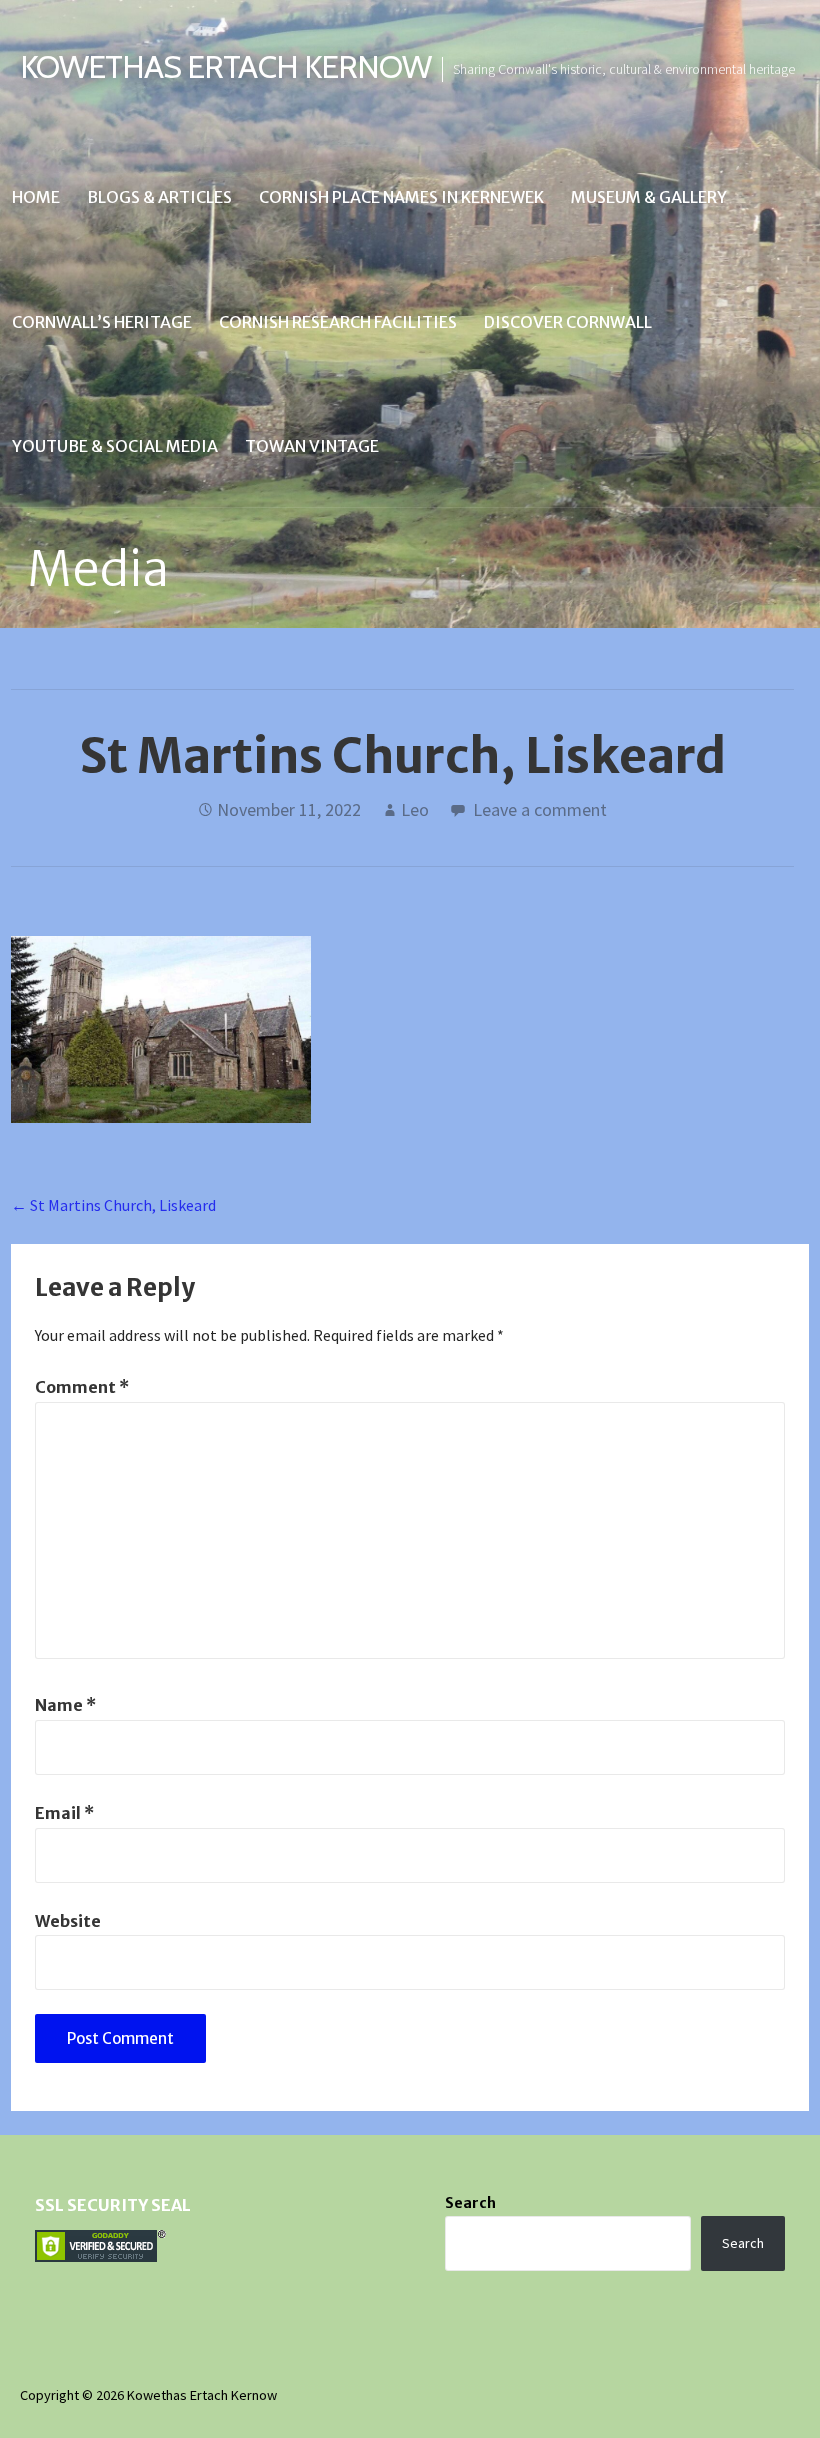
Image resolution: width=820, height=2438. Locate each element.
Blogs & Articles (159, 197)
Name (65, 1705)
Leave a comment (540, 809)
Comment (82, 1387)
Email (64, 1813)
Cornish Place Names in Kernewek (401, 197)
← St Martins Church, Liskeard (113, 1205)
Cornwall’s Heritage (102, 322)
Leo (415, 809)
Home (36, 197)
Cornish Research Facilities (338, 322)
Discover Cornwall (568, 322)
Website (68, 1921)
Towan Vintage (312, 446)
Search (470, 2203)
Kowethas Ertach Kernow (225, 66)
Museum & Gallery (649, 197)
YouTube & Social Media (115, 446)
